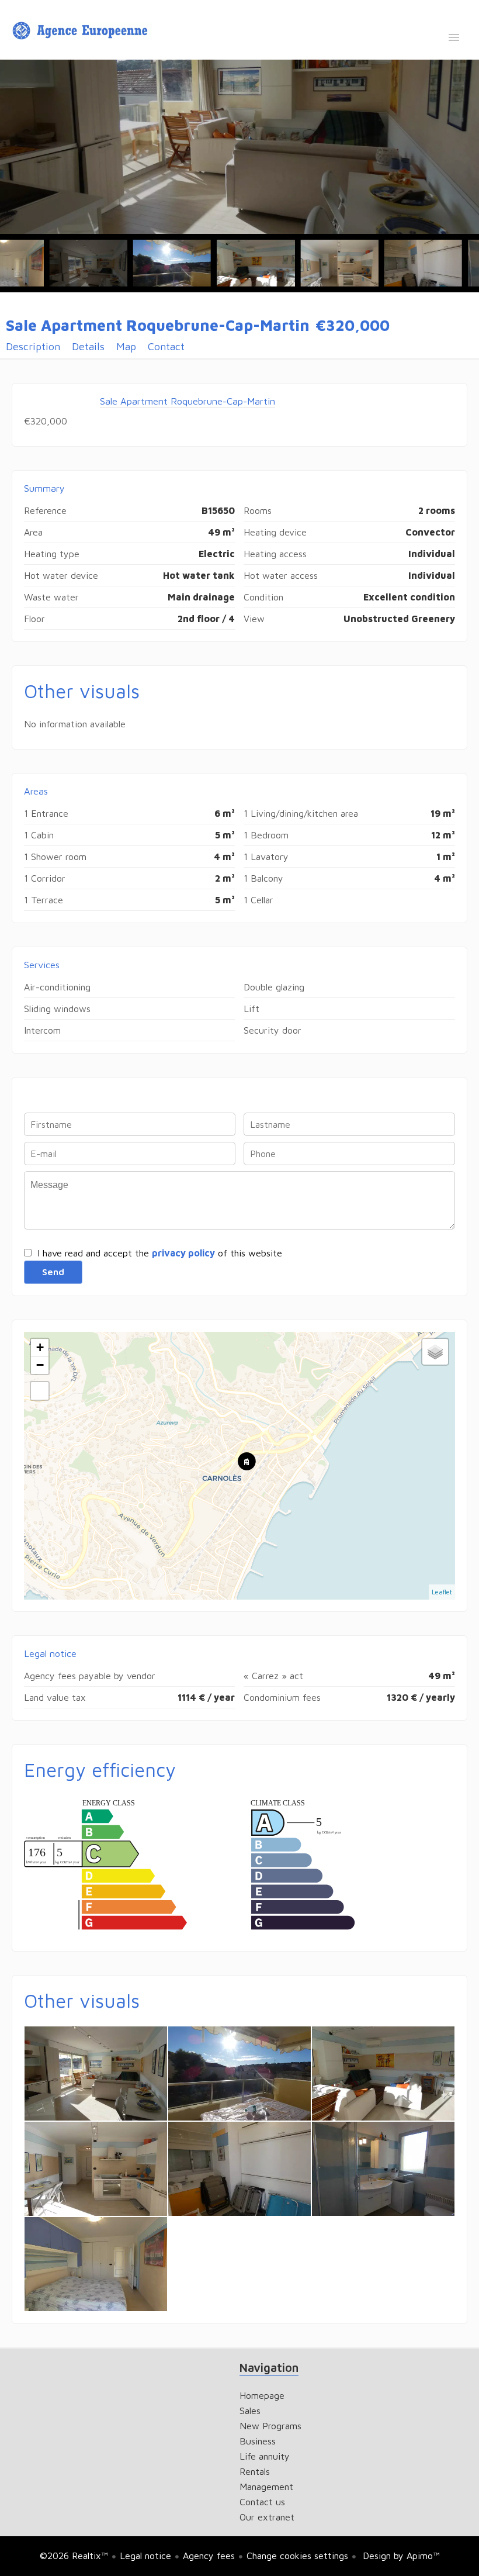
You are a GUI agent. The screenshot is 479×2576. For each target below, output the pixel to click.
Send (53, 1272)
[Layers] (435, 1352)
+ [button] (40, 1347)
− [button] (40, 1365)
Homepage (82, 31)
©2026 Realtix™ (74, 2556)
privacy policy (183, 1253)
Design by (400, 2556)
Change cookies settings (297, 2556)
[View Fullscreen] (40, 1391)
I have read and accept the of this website (160, 1253)
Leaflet (442, 1592)
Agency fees (209, 2556)
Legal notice (145, 2556)
